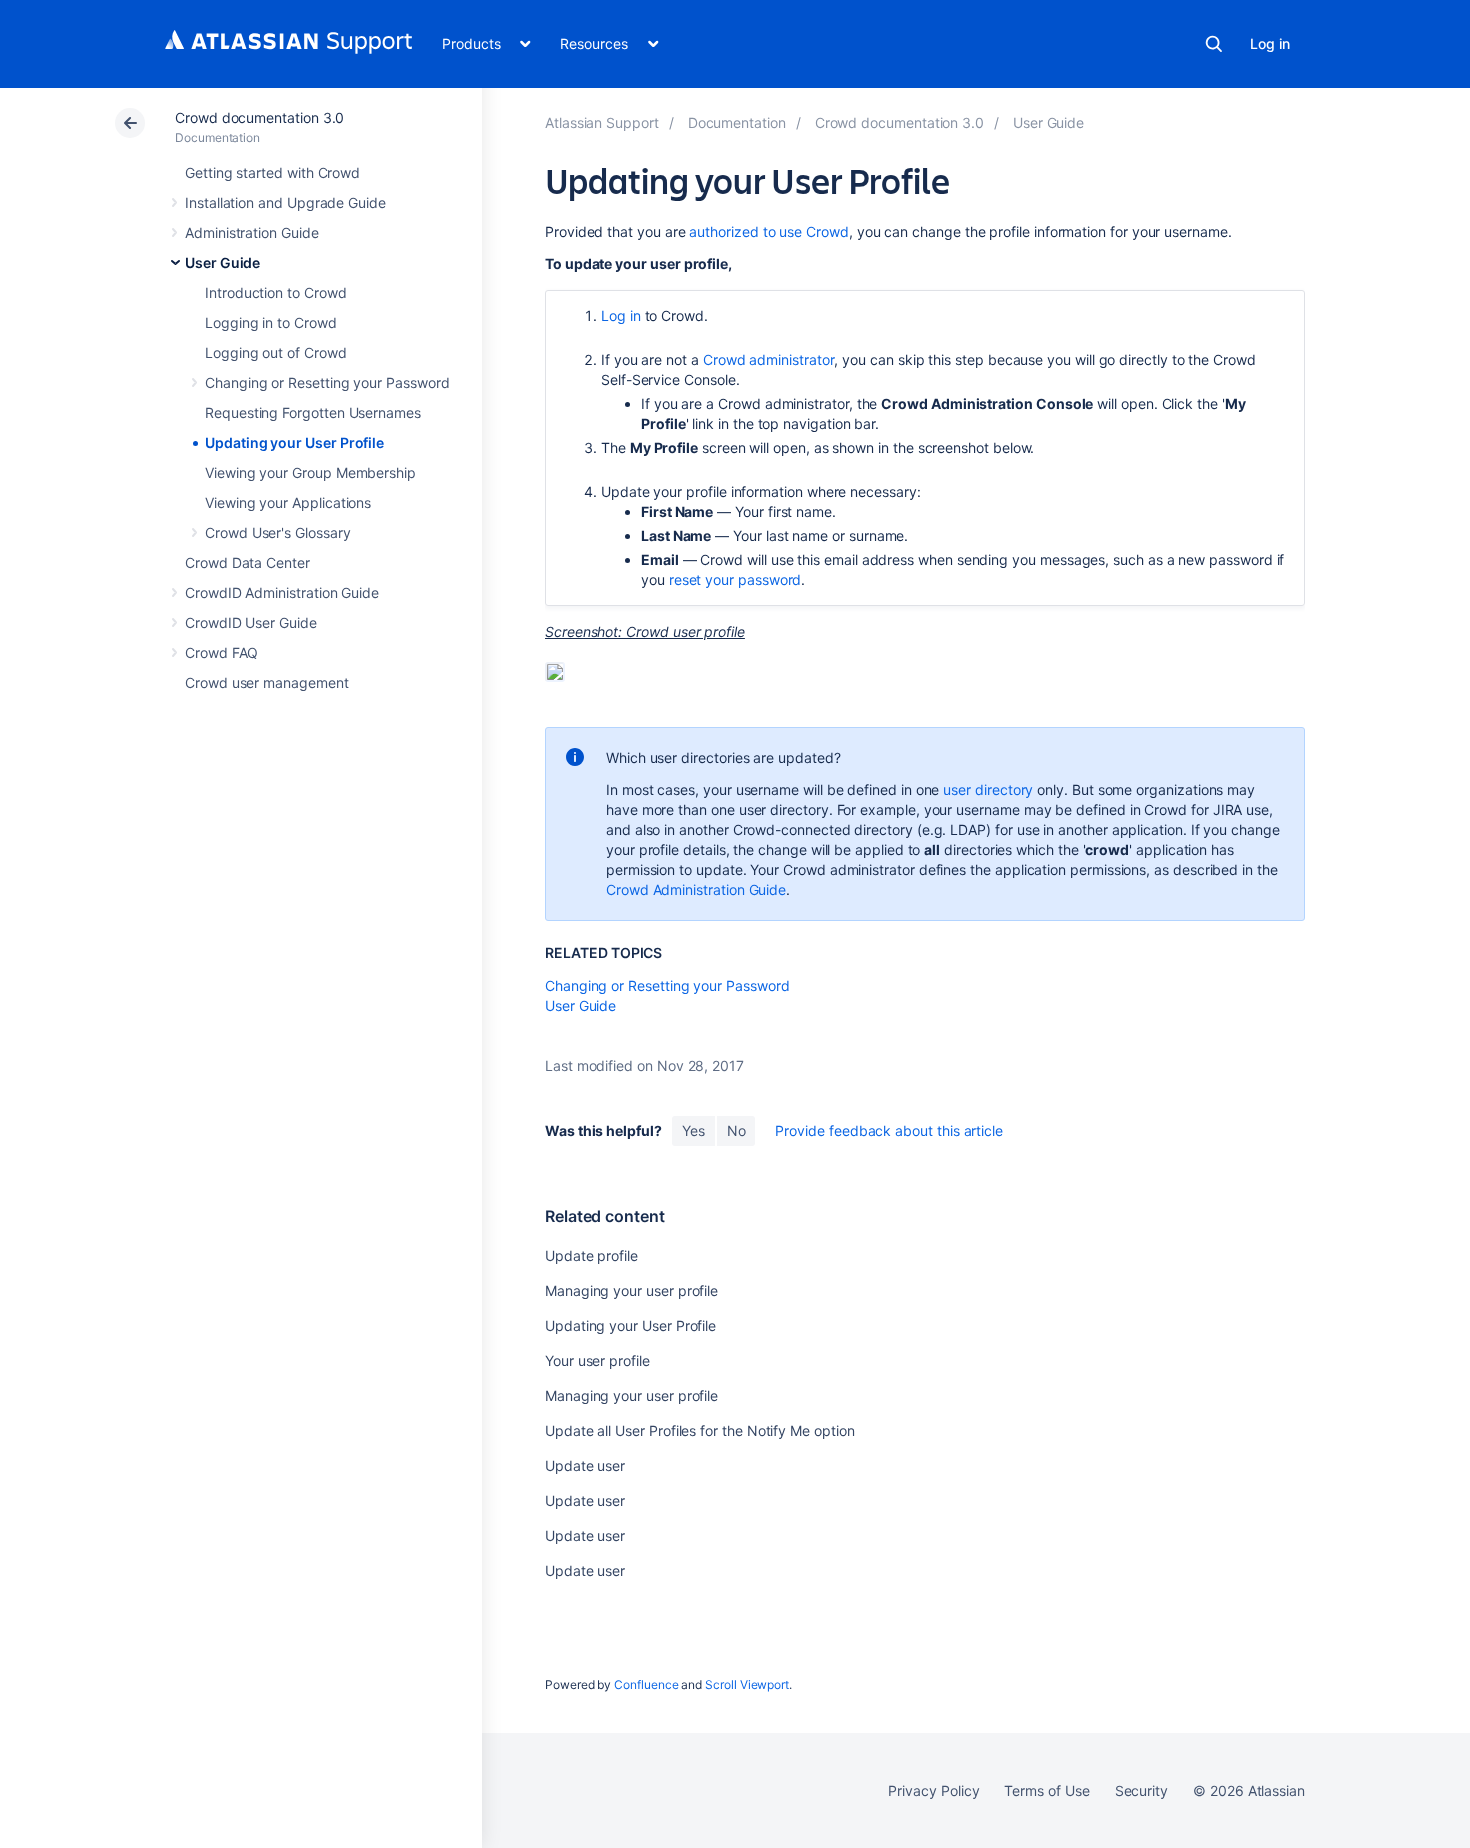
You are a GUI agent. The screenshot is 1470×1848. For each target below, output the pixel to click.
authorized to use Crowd (768, 231)
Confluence (646, 1684)
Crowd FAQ (221, 652)
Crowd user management (267, 682)
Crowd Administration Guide (696, 889)
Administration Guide (252, 232)
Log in (1270, 43)
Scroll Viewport (747, 1684)
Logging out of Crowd (276, 352)
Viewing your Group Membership (310, 472)
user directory (988, 789)
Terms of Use (1046, 1790)
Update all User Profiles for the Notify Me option (700, 1430)
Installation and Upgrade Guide (285, 202)
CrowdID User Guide (251, 622)
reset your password (735, 579)
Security (1141, 1790)
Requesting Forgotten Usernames (313, 412)
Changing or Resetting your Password (327, 382)
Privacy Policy (933, 1790)
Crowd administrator (769, 359)
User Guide (222, 262)
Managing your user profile (631, 1290)
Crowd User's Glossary (278, 532)
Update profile (591, 1255)
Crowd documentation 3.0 (259, 117)
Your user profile (597, 1360)
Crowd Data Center (247, 562)
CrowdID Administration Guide (282, 592)
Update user (585, 1465)
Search (1214, 44)
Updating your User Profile (294, 442)
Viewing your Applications (288, 502)
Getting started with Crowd (272, 172)
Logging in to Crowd (271, 322)
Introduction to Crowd (276, 292)
